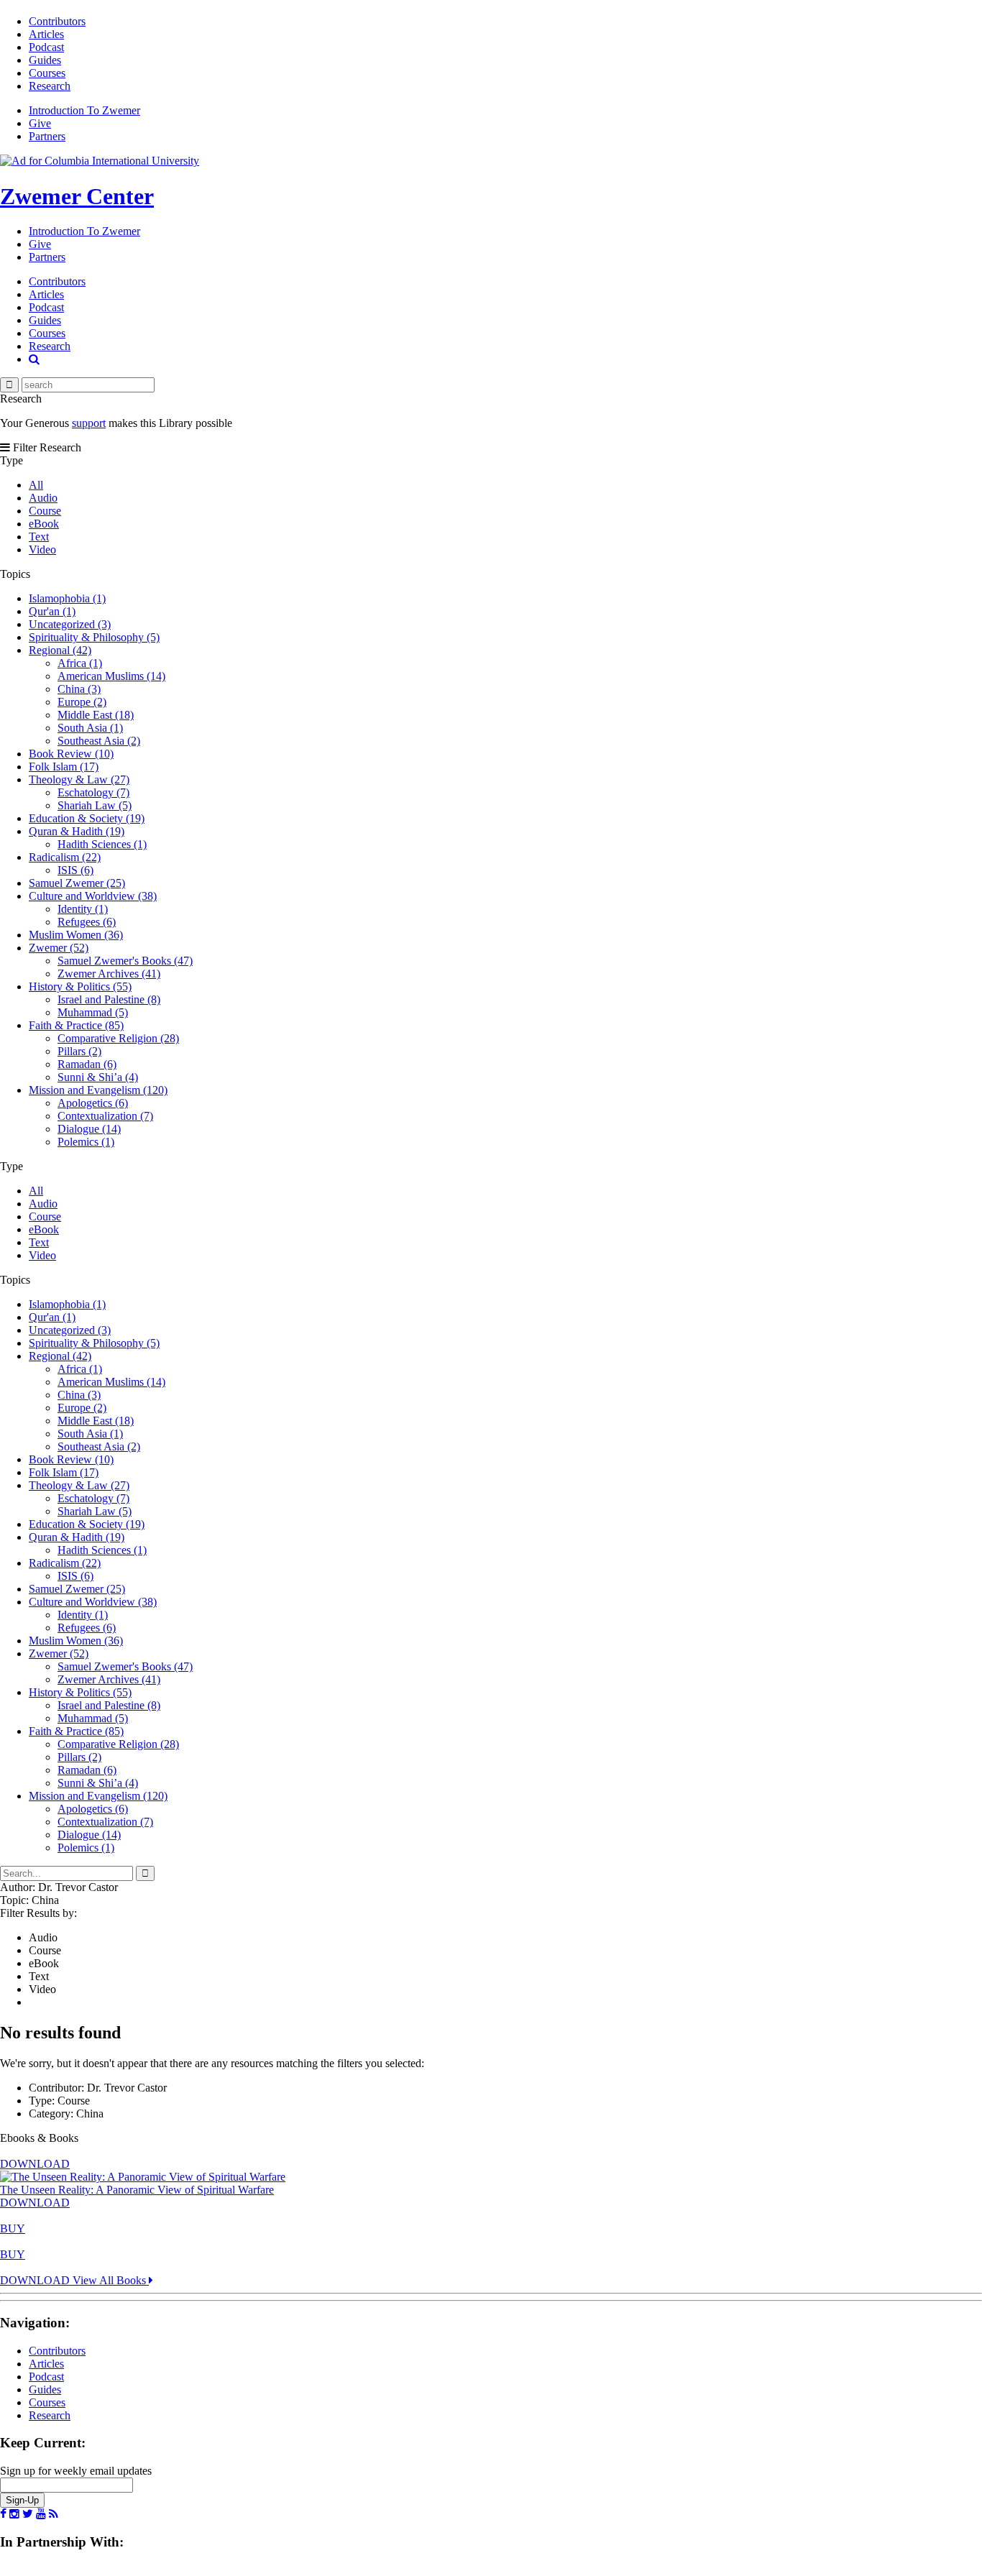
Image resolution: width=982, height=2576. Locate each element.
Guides (45, 60)
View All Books (111, 2280)
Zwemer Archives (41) (109, 974)
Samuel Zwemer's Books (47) (125, 961)
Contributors (57, 21)
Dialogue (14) (89, 1129)
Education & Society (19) (87, 818)
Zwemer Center (77, 196)
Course (45, 511)
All (36, 485)
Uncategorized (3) (70, 624)
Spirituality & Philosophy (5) (94, 637)
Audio (43, 498)
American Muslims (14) (111, 676)
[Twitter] (28, 2514)
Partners (47, 136)
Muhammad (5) (93, 1012)
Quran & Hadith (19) (77, 831)
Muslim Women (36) (76, 935)
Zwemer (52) (59, 948)
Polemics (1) (86, 1142)
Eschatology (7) (93, 792)
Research (50, 86)
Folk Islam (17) (64, 767)
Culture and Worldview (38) (93, 896)
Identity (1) (83, 909)
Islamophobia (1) (67, 598)
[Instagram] (14, 2514)
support (89, 423)
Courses (47, 73)
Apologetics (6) (93, 1103)
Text (39, 537)
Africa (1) (80, 663)
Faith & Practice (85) (76, 1025)
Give (40, 123)
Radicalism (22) (65, 857)
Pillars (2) (79, 1051)
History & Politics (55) (80, 986)
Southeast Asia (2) (99, 741)
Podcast (46, 47)
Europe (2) (82, 702)
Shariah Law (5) (95, 805)
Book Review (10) (71, 754)
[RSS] (54, 2514)
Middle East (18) (96, 715)
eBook (44, 524)
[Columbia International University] (100, 161)
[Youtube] (41, 2514)
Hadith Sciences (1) (102, 844)
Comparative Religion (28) (118, 1038)
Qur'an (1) (52, 611)
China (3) (79, 689)
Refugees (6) (87, 922)
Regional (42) (60, 650)
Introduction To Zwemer (84, 110)
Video (42, 549)
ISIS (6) (75, 870)
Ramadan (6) (87, 1064)
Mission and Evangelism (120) (98, 1090)
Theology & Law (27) (79, 779)
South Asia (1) (90, 728)
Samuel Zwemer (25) (77, 883)
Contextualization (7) (105, 1116)
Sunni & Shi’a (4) (98, 1077)
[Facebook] (3, 2514)
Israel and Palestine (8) (109, 999)
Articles (46, 34)
